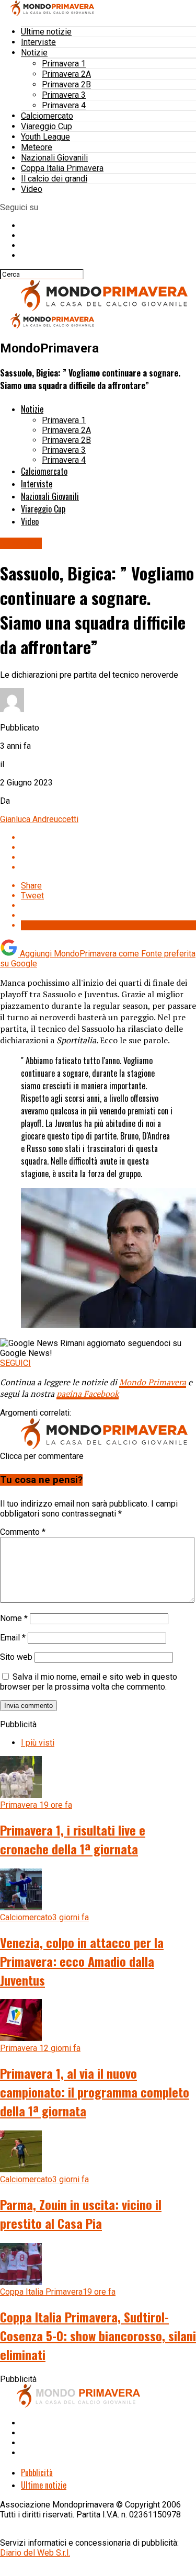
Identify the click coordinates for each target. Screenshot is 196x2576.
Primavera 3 (64, 95)
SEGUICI (15, 1363)
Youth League (45, 137)
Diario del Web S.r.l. (35, 2553)
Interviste (38, 42)
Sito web (16, 1657)
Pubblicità (37, 2472)
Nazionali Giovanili (54, 158)
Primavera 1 (64, 64)
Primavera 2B (66, 84)
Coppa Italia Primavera (62, 168)
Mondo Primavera (153, 1382)
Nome (14, 1618)
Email (13, 1638)
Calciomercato (47, 116)
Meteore (37, 147)
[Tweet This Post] (108, 847)
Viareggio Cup (47, 126)
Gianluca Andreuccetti (39, 819)
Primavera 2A (66, 74)
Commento (23, 1532)
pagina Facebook (88, 1394)
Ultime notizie (46, 32)
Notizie (34, 53)
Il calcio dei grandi (54, 179)
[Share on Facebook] (108, 837)
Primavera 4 (64, 105)
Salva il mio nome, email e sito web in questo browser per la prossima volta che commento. (89, 1682)
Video (32, 189)
